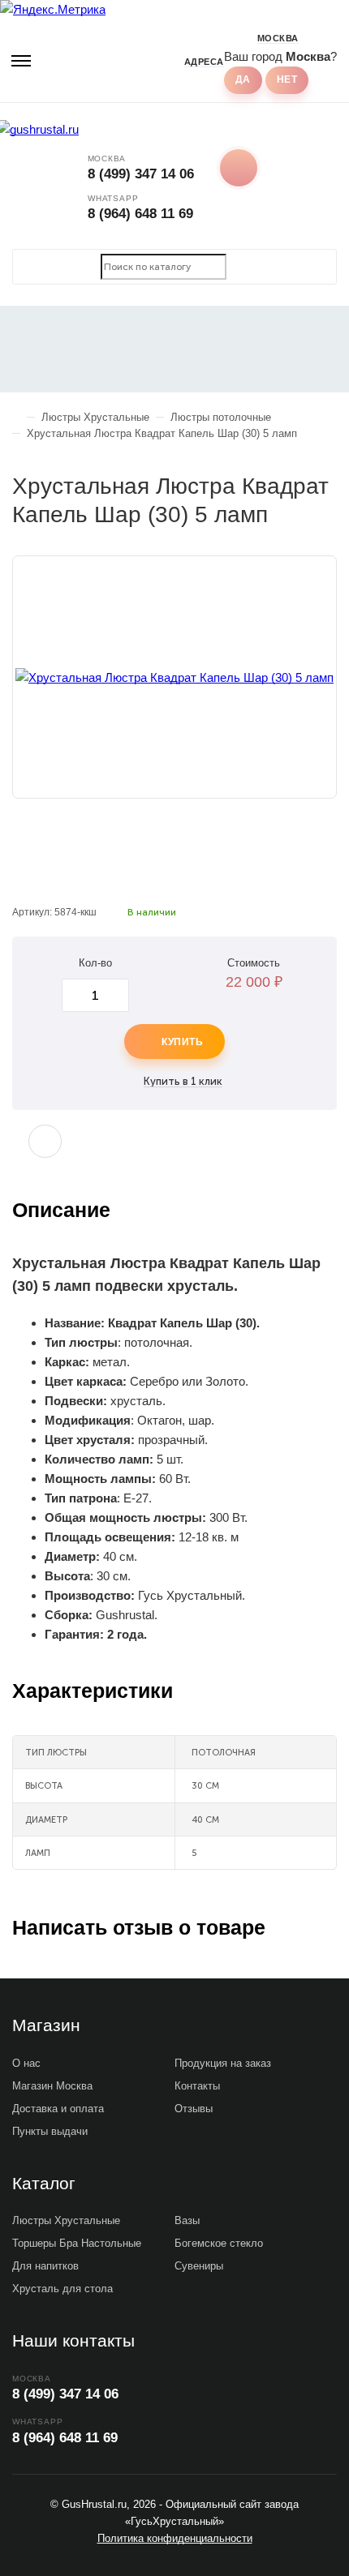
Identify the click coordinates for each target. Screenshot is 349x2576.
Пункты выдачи (50, 2131)
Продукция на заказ (223, 2063)
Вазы (187, 2220)
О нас (26, 2063)
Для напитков (45, 2266)
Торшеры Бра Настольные (77, 2243)
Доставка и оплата (58, 2109)
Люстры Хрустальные (66, 2220)
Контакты (197, 2086)
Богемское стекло (219, 2243)
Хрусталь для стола (62, 2289)
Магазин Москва (52, 2086)
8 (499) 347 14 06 (141, 174)
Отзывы (194, 2109)
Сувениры (199, 2266)
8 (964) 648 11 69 (140, 214)
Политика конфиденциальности (175, 2538)
